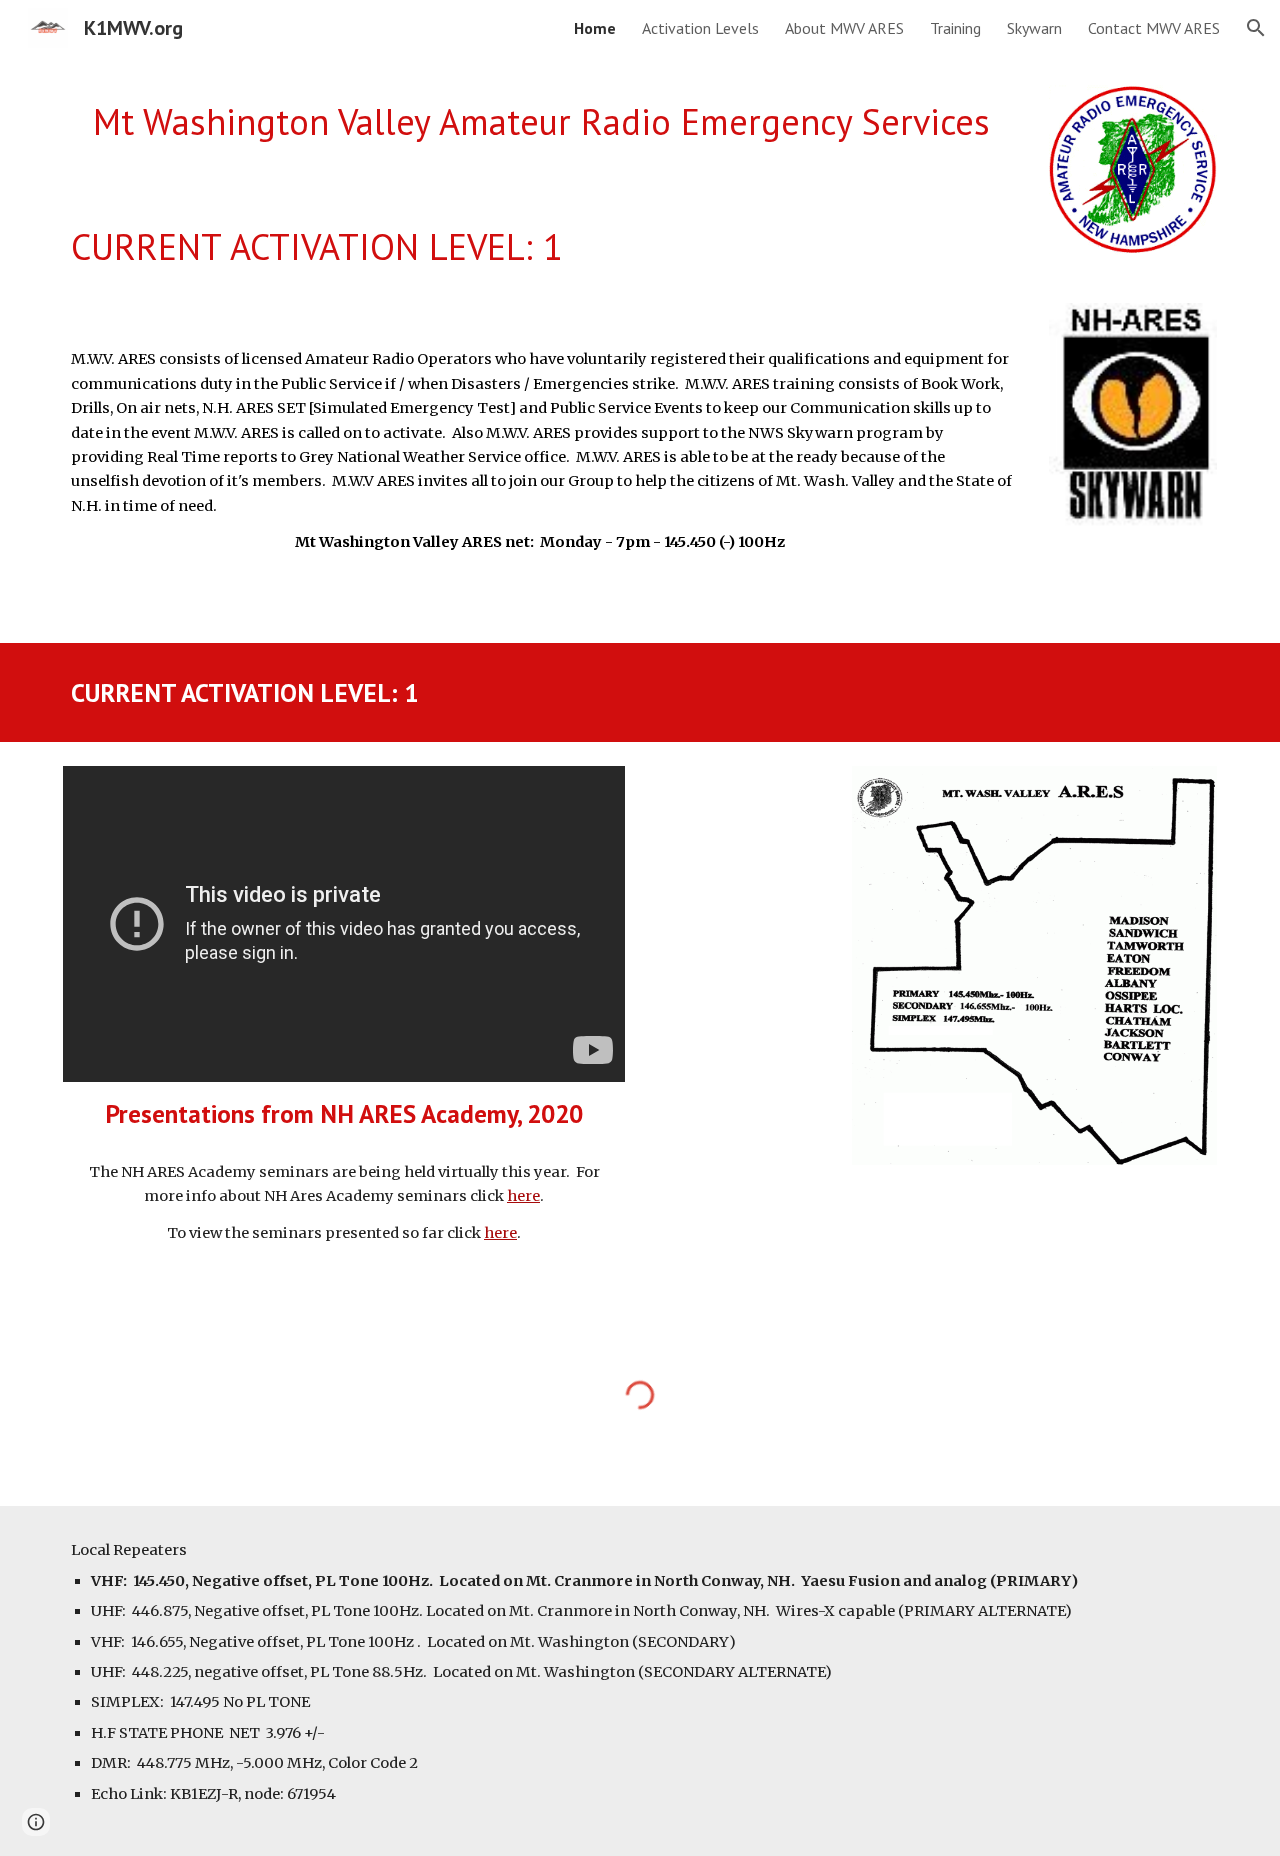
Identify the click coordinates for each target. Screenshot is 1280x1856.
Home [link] (595, 28)
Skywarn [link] (1034, 28)
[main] (541, 122)
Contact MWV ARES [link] (1154, 28)
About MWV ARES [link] (844, 28)
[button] (1256, 28)
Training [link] (955, 28)
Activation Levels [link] (700, 28)
